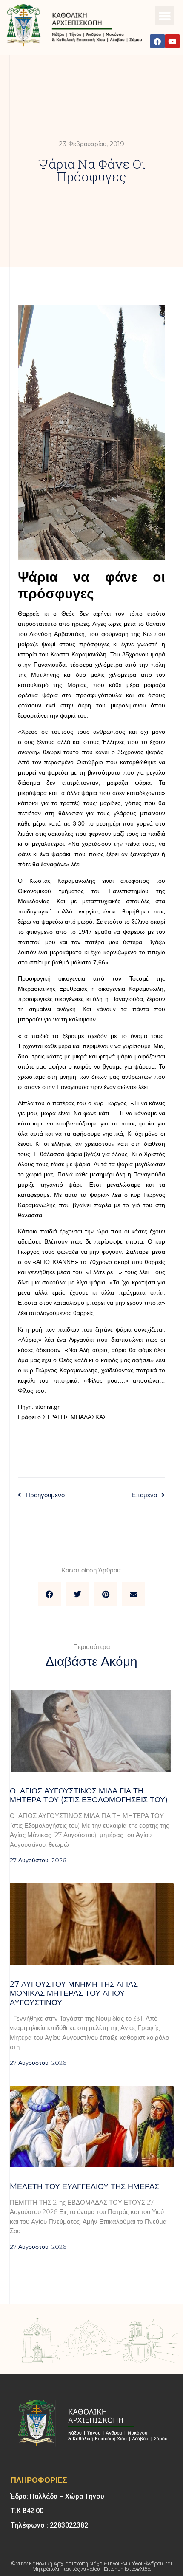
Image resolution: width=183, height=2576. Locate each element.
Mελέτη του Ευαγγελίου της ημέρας (84, 2186)
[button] (165, 16)
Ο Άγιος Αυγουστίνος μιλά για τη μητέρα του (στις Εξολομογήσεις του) (89, 1796)
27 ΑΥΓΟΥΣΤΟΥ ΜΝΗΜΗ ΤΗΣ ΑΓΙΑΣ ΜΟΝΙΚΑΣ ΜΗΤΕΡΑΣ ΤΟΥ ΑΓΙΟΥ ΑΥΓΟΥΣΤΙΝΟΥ (74, 1993)
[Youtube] (172, 41)
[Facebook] (157, 41)
